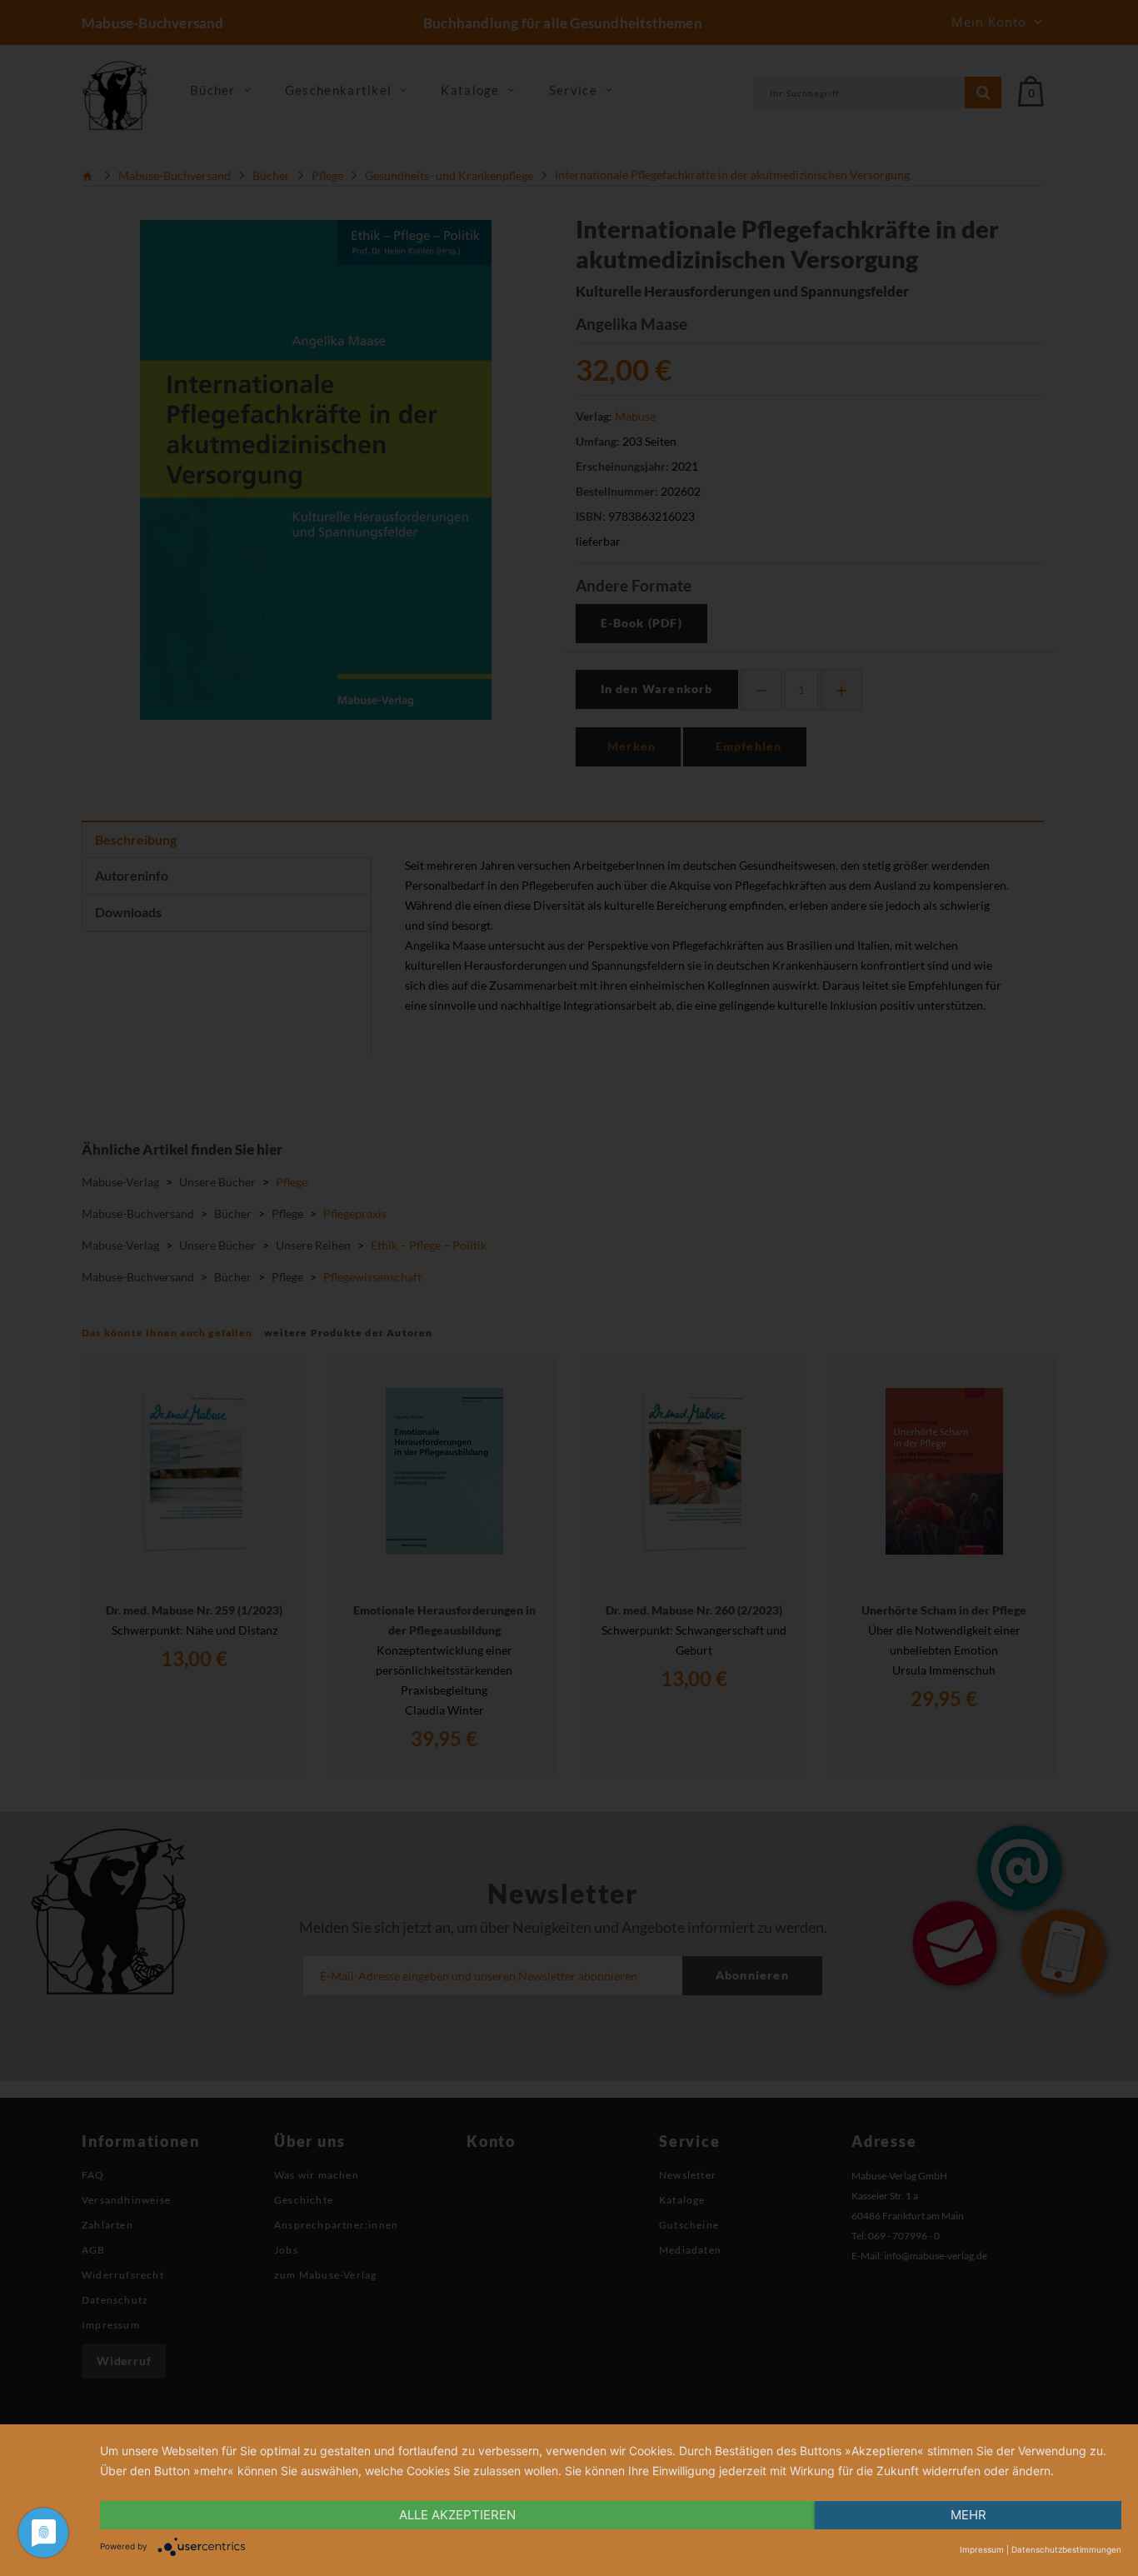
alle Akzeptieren (457, 2515)
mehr (968, 2515)
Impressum (982, 2549)
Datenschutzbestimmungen (1066, 2549)
